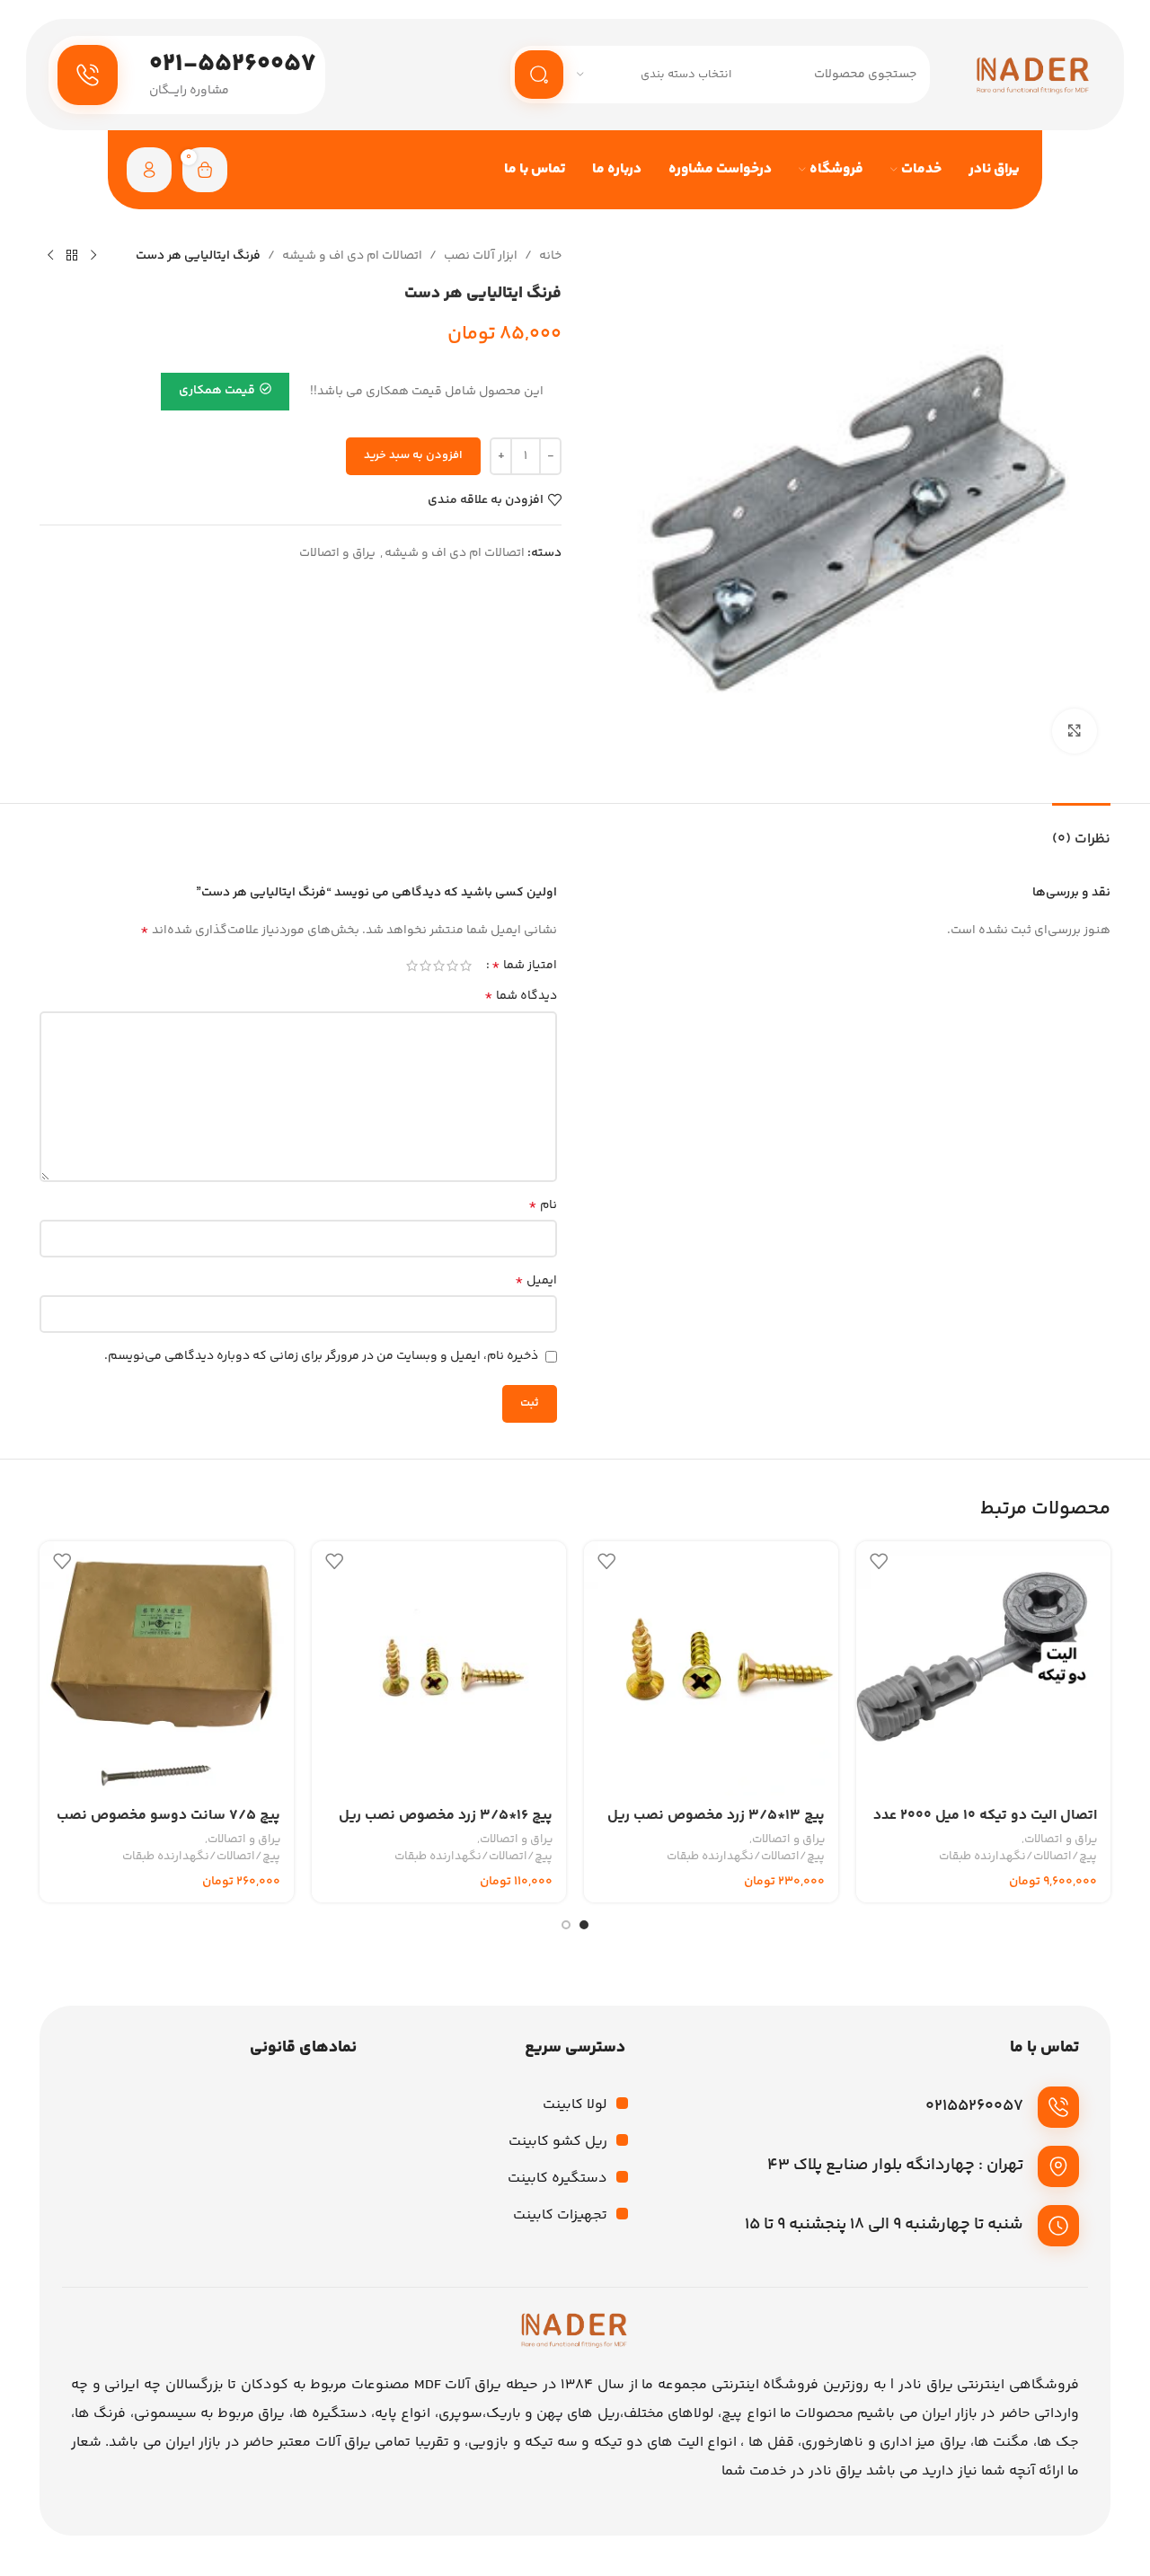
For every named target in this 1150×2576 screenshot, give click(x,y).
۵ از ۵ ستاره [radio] (412, 966)
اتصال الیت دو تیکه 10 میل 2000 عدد (985, 1816)
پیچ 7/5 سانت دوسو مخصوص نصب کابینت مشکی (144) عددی (168, 1826)
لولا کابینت (575, 2105)
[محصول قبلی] (93, 256)
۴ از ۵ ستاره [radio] (425, 966)
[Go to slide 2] (566, 1925)
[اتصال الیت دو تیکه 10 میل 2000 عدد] (983, 1668)
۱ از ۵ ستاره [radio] (466, 966)
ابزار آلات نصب (481, 256)
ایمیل (536, 1281)
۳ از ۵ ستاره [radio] (439, 966)
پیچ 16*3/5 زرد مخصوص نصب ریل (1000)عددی (446, 1826)
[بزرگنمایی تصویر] (1075, 731)
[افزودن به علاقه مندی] (879, 1561)
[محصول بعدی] (50, 256)
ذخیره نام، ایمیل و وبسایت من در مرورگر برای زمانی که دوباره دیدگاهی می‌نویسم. (321, 1356)
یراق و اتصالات (337, 553)
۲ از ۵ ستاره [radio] (452, 966)
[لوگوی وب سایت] (1034, 75)
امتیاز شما (524, 966)
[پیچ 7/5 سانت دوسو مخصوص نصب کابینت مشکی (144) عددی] (167, 1668)
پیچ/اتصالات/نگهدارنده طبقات (1018, 1857)
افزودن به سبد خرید (413, 455)
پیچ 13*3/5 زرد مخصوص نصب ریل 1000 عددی (716, 1826)
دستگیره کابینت (557, 2179)
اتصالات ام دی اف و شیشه (352, 256)
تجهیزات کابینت (560, 2215)
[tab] (1081, 830)
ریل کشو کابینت (558, 2142)
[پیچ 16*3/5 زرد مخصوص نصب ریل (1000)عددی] (439, 1668)
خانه (550, 256)
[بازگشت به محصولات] (72, 256)
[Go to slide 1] (584, 1925)
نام (543, 1205)
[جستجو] (539, 75)
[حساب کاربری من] (149, 170)
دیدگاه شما (521, 996)
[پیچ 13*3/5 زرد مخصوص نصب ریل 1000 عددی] (711, 1668)
